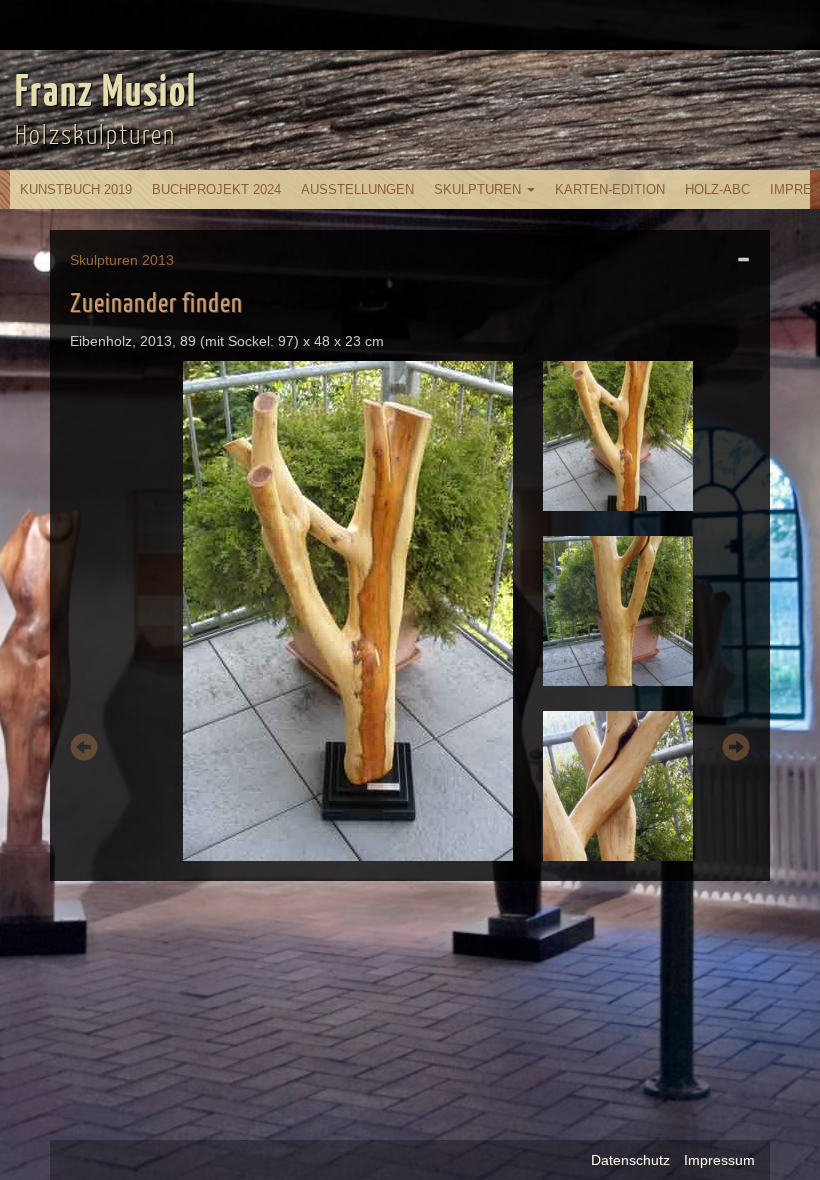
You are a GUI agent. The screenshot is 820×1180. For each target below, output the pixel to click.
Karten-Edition (610, 189)
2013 (158, 260)
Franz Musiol (106, 94)
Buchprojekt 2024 (216, 189)
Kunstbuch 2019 (76, 189)
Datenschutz (630, 1160)
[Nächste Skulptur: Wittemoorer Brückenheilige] (736, 750)
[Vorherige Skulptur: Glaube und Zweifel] (84, 750)
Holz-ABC (717, 189)
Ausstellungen (357, 189)
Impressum (719, 1160)
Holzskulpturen (95, 136)
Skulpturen (479, 189)
